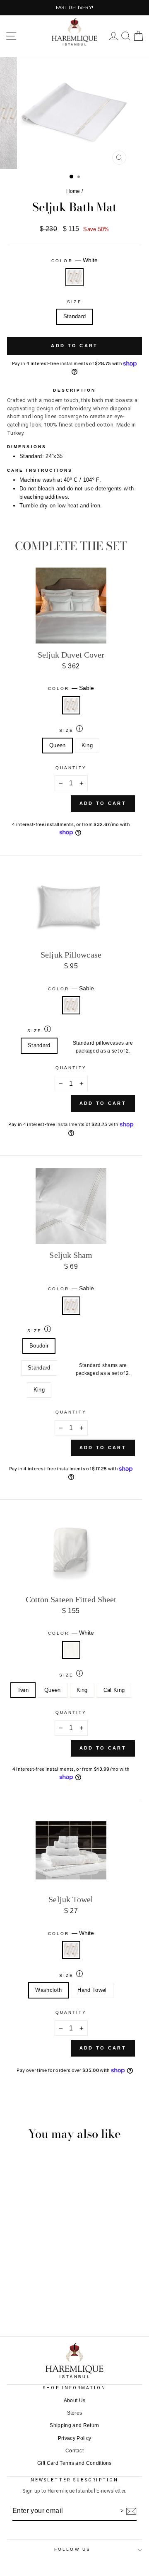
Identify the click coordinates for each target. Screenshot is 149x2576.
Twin (23, 1690)
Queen (58, 745)
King (87, 745)
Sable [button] (71, 705)
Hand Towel (92, 1990)
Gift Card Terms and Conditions (74, 2463)
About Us (75, 2401)
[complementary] (74, 8)
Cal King (114, 1690)
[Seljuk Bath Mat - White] (74, 2302)
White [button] (74, 277)
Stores (75, 2413)
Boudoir (39, 1346)
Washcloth (48, 1990)
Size (74, 302)
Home (73, 191)
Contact (74, 2451)
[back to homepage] (74, 32)
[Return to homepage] (74, 2360)
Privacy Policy (75, 2438)
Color (74, 260)
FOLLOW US (72, 2549)
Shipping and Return (74, 2425)
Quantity (71, 768)
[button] (11, 36)
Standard (75, 316)
